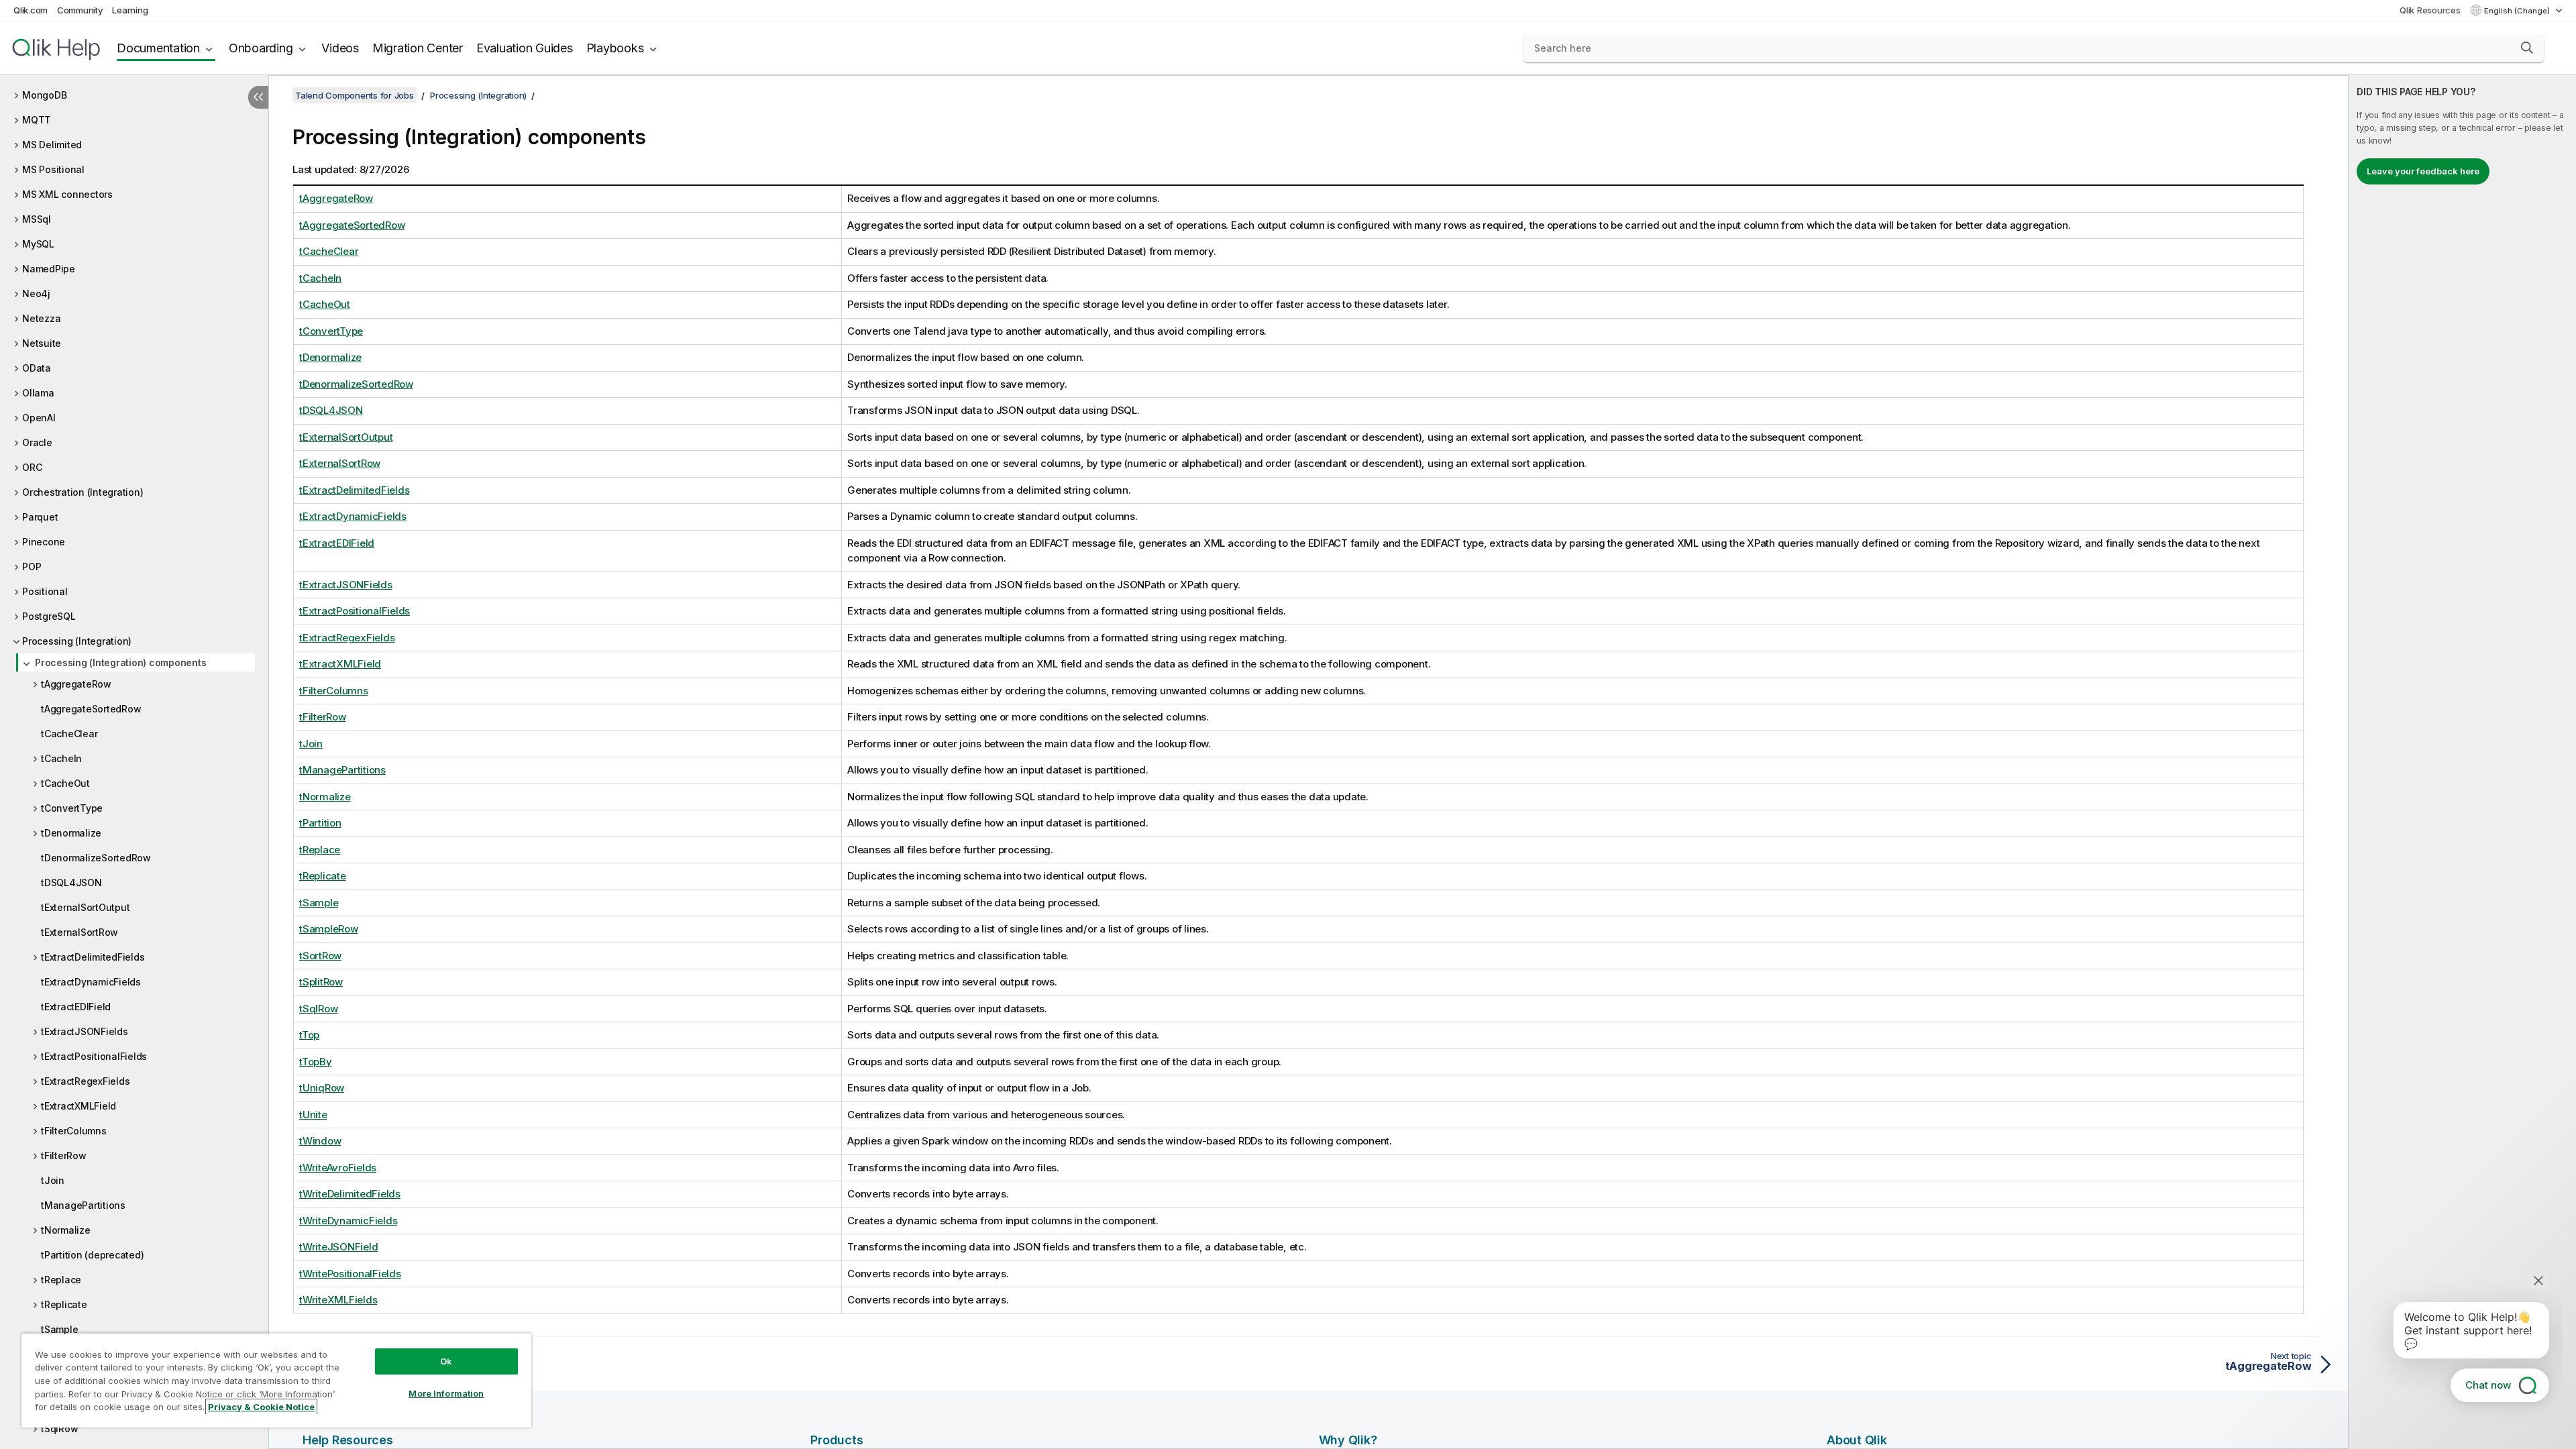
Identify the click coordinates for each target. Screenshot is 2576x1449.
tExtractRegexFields (85, 1081)
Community (80, 10)
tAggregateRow (76, 684)
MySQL (38, 244)
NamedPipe (49, 269)
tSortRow (320, 956)
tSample (59, 1329)
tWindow (320, 1141)
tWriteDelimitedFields (350, 1194)
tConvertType (72, 808)
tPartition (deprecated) (92, 1255)
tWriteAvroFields (338, 1168)
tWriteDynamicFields (348, 1221)
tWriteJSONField (338, 1247)
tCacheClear (69, 734)
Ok (446, 1361)
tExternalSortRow (79, 932)
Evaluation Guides (525, 48)
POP (32, 567)
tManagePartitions (83, 1205)
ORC (32, 467)
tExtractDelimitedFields (93, 957)
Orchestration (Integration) (83, 492)
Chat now (2488, 1385)
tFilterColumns (74, 1131)
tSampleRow (329, 929)
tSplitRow (321, 982)
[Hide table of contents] (258, 97)
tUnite (313, 1115)
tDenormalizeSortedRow (96, 858)
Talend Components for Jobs (355, 95)
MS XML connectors (67, 194)
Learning (130, 10)
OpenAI (39, 418)
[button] (2527, 48)
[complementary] (2462, 762)
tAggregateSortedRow (91, 709)
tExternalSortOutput (85, 907)
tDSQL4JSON (71, 882)
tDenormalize (71, 833)
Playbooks (615, 48)
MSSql (37, 219)
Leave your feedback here (2423, 171)
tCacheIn (61, 758)
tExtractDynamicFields (91, 982)
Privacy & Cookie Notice (261, 1407)
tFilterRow (64, 1156)
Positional (45, 591)
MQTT (37, 120)
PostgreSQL (49, 616)
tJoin (53, 1180)
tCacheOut (65, 783)
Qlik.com (31, 10)
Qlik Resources (2430, 10)
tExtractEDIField (76, 1007)
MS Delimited (52, 145)
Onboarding (261, 48)
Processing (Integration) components (120, 662)
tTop (309, 1035)
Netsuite (42, 343)
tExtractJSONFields (85, 1031)
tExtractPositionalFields (94, 1056)
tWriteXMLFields (338, 1300)
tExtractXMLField (78, 1106)
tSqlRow (59, 1429)
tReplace (61, 1280)
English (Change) (2518, 11)
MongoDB (44, 95)
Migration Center (418, 48)
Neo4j (36, 293)
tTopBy (316, 1062)
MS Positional (53, 169)
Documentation (158, 48)
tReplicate (64, 1304)
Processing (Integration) (77, 641)
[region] (276, 1380)
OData (37, 368)
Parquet (40, 517)
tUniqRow (322, 1088)
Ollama (38, 393)
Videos (340, 48)
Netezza (41, 318)
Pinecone (44, 542)
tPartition (320, 823)
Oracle (37, 442)
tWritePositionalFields (350, 1274)
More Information (446, 1393)
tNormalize (66, 1230)
